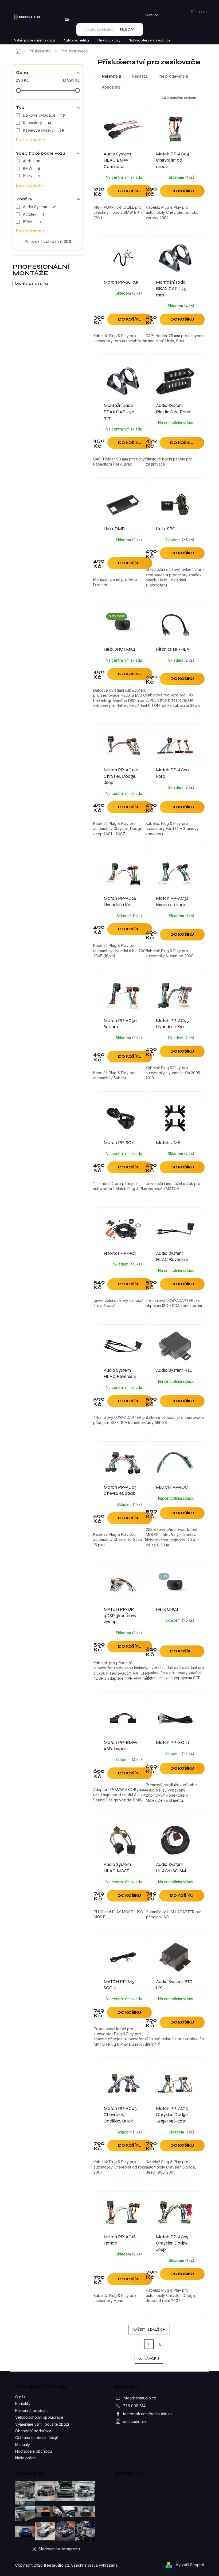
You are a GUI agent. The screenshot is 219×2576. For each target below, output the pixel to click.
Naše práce (26, 2458)
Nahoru (151, 2359)
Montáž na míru (31, 283)
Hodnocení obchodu (34, 2451)
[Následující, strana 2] (149, 2344)
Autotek (33, 214)
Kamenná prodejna (32, 2411)
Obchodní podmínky (33, 2431)
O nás (20, 2397)
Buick (32, 176)
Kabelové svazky (44, 130)
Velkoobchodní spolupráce (39, 2417)
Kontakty (23, 2404)
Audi (32, 161)
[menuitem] (35, 40)
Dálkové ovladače (44, 115)
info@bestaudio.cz (139, 2398)
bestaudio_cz (135, 2421)
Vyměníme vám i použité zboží (42, 2424)
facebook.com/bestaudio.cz (148, 2414)
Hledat (128, 29)
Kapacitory (37, 123)
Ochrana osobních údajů (37, 2438)
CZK (149, 15)
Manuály (23, 2444)
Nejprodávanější (174, 76)
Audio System (40, 207)
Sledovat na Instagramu (59, 2549)
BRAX (32, 222)
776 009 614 (134, 2406)
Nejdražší (140, 76)
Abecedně (111, 87)
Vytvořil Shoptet (190, 2565)
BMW (32, 168)
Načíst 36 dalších (149, 2329)
